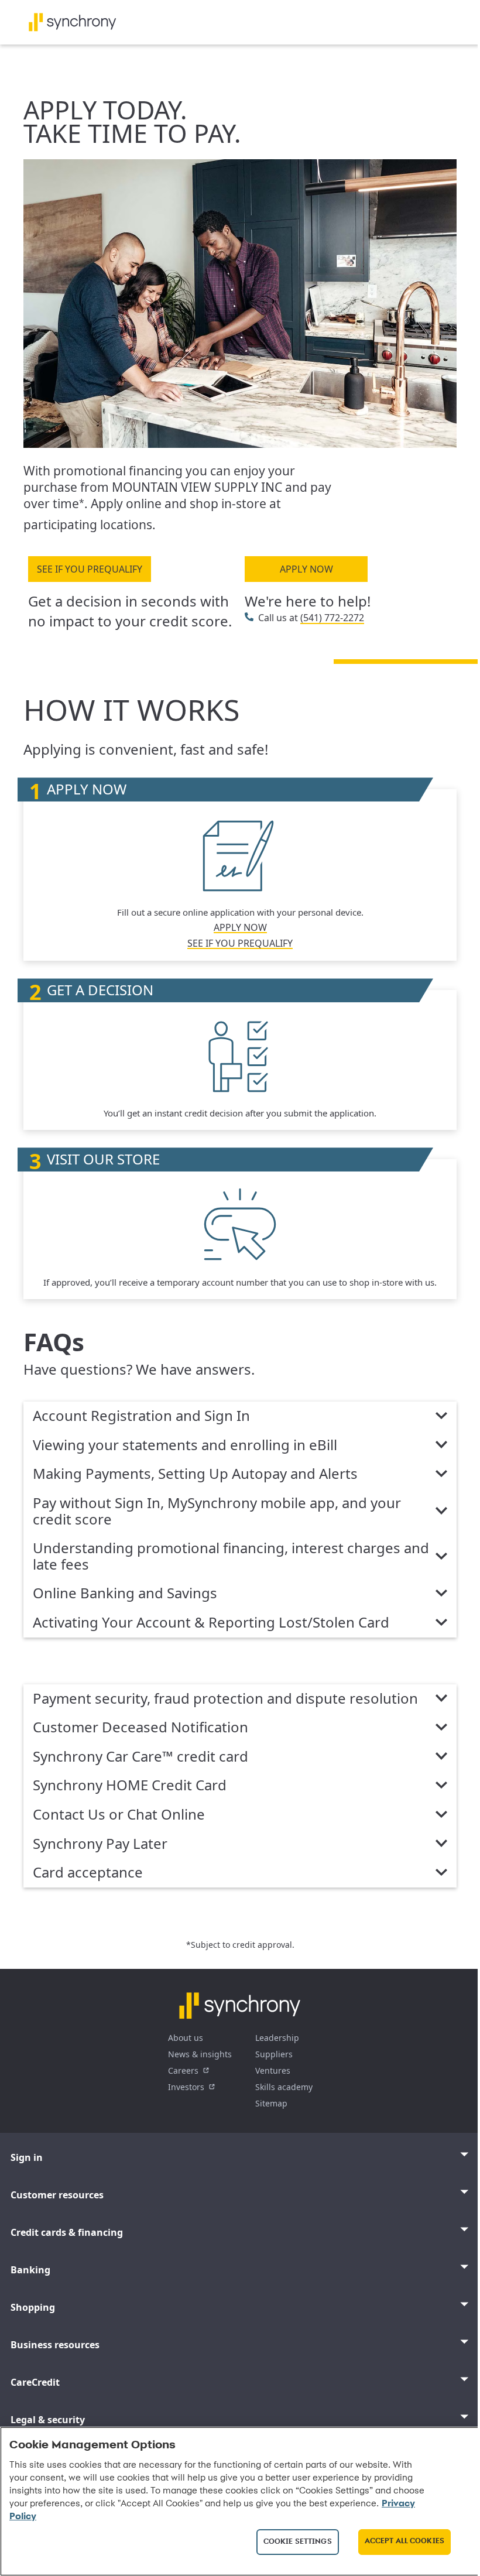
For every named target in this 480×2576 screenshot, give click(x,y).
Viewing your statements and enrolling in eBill (185, 1445)
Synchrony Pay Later (100, 1844)
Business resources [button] (55, 2345)
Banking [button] (30, 2270)
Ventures (273, 2070)
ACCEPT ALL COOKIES (404, 2541)
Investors (186, 2087)
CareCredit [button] (35, 2382)
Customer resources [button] (57, 2195)
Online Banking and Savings (125, 1594)
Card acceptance (88, 1873)
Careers (183, 2070)
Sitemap (271, 2103)
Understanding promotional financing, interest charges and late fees (231, 1556)
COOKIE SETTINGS (298, 2542)
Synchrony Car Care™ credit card (140, 1757)
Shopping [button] (33, 2307)
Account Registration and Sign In (141, 1416)
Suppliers (274, 2054)
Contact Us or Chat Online (119, 1815)
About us (186, 2038)
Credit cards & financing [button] (67, 2232)
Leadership (277, 2038)
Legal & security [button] (48, 2420)
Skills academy (284, 2087)
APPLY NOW (306, 569)
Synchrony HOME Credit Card (130, 1786)
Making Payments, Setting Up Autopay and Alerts (195, 1474)
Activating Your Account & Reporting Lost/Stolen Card (211, 1623)
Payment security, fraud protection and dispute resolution (225, 1699)
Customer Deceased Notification (140, 1728)
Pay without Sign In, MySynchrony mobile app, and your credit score (217, 1511)
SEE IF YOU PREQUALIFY (90, 569)
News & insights (200, 2054)
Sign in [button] (27, 2157)
